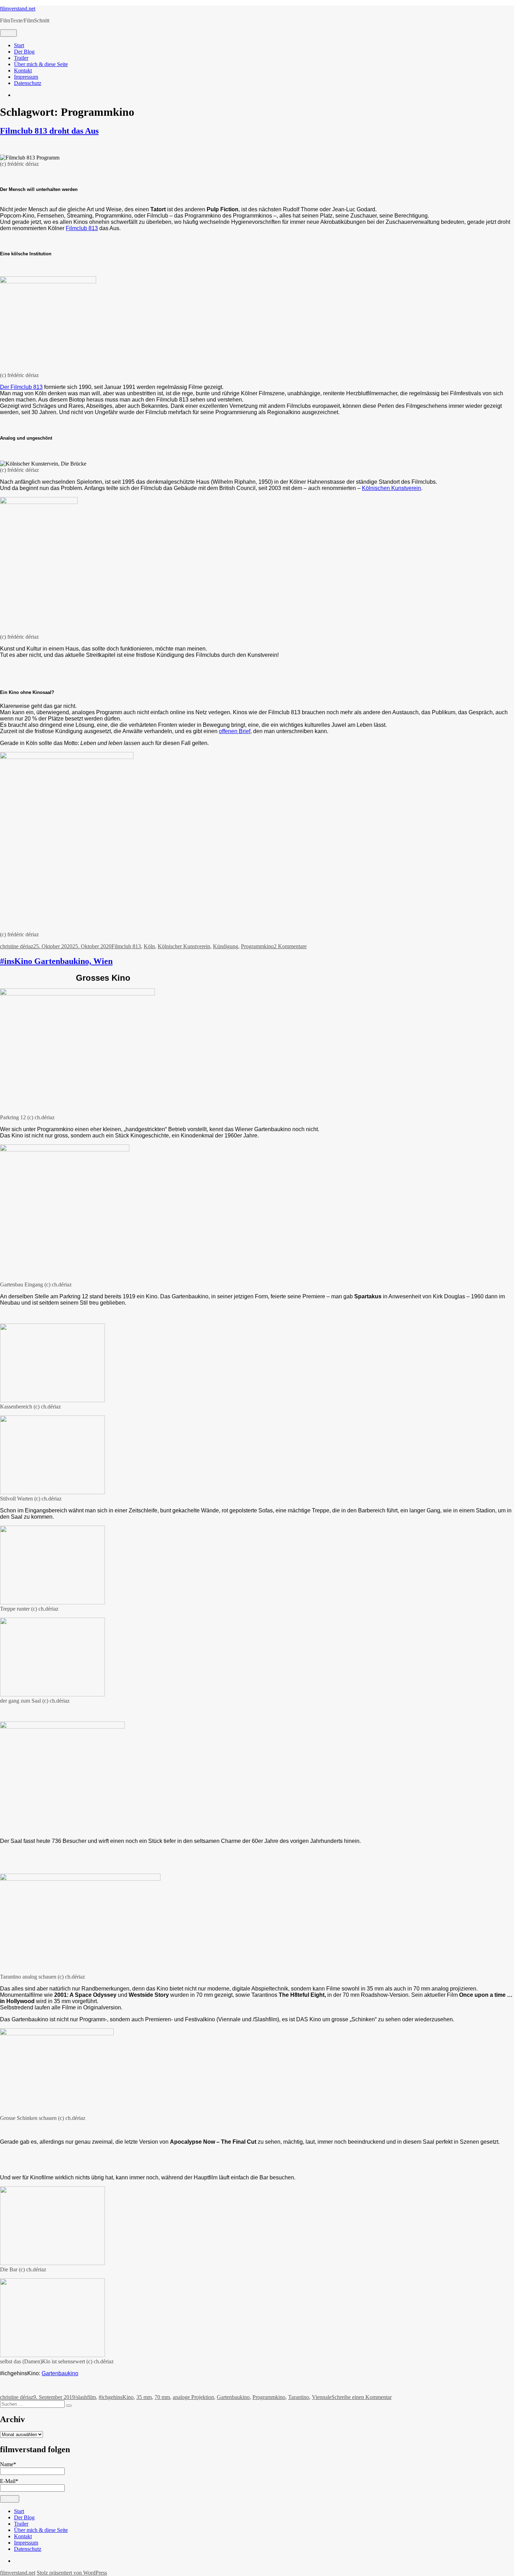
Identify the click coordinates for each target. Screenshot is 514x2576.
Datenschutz (28, 83)
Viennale (322, 2397)
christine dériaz (17, 946)
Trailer (21, 58)
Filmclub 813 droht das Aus (49, 131)
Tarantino (299, 2397)
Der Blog (24, 52)
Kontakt (23, 70)
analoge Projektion (193, 2397)
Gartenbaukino (60, 2373)
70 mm (162, 2397)
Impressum (26, 77)
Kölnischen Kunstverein (391, 488)
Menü (8, 33)
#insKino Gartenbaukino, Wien (56, 961)
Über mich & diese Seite (41, 64)
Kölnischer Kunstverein (184, 946)
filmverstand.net (18, 9)
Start (19, 45)
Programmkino (257, 946)
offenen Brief (235, 731)
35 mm (144, 2397)
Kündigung (226, 946)
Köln (149, 946)
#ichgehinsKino (116, 2397)
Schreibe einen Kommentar (362, 2397)
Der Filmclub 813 (21, 387)
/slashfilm (85, 2397)
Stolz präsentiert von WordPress (72, 2573)
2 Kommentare (290, 946)
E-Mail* (9, 2481)
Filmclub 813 (82, 228)
